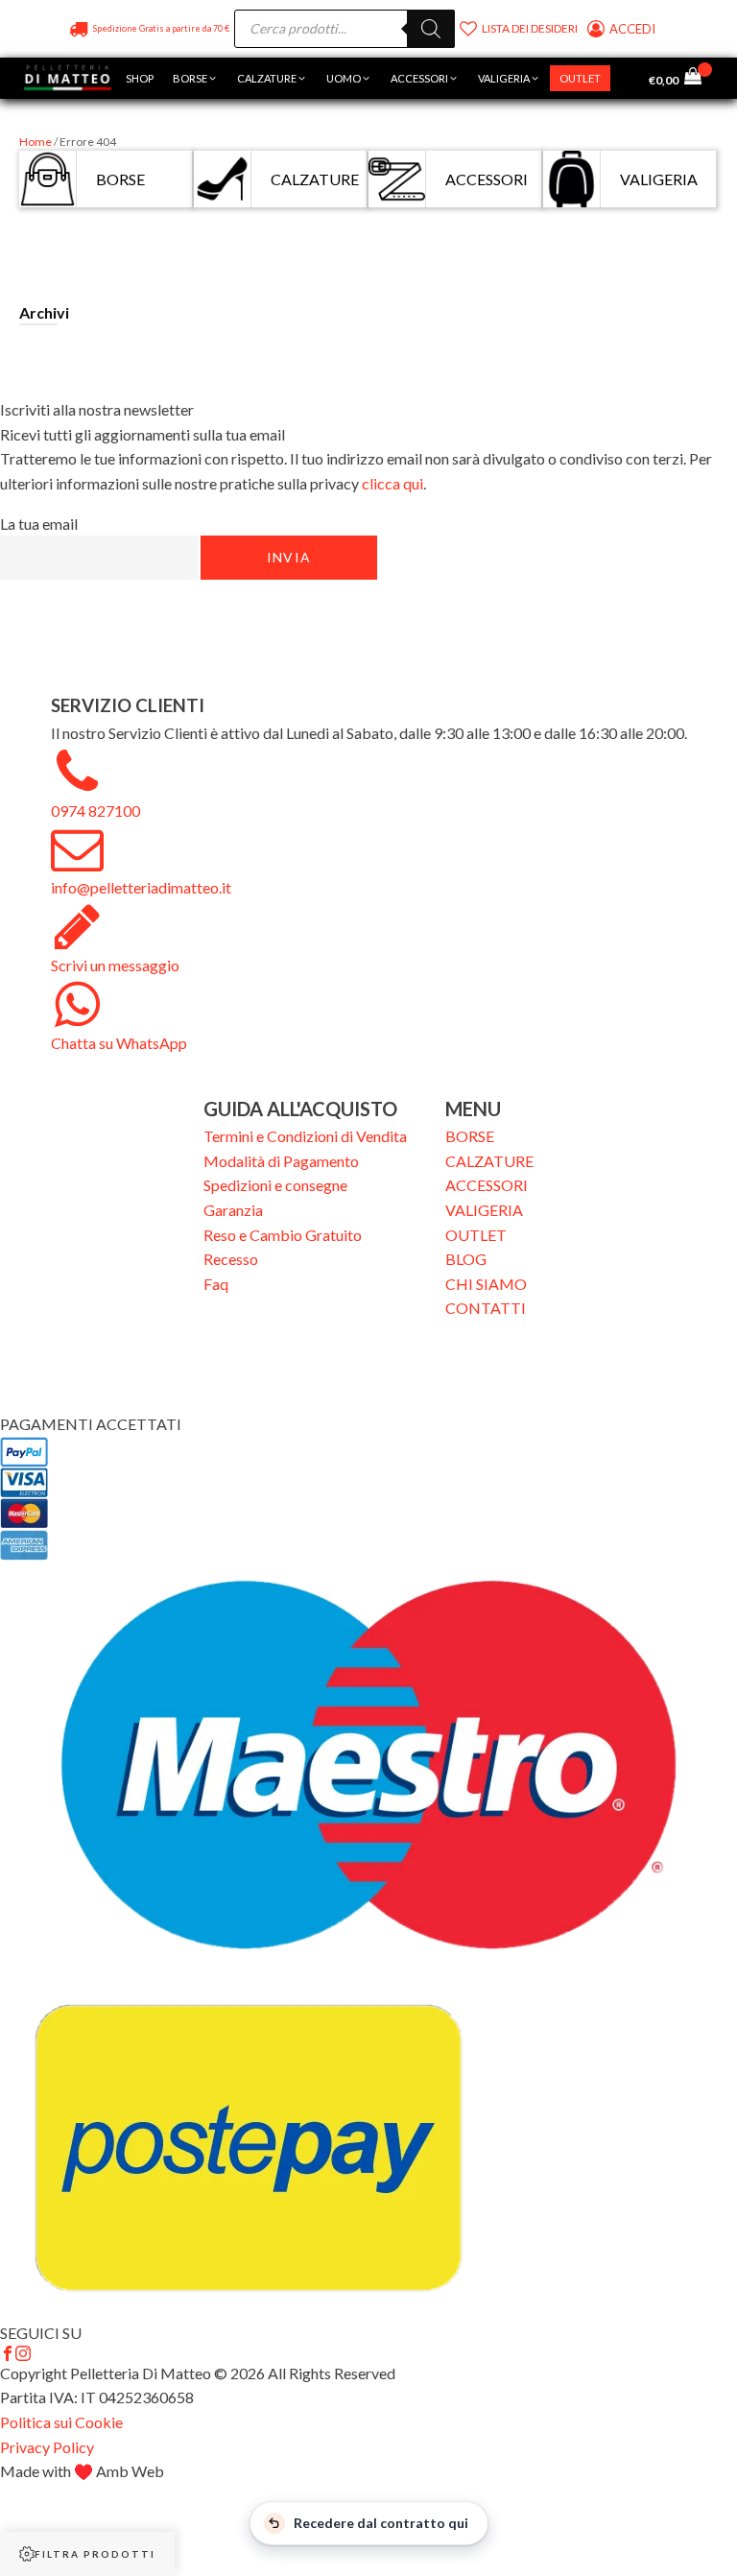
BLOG (466, 1259)
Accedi (634, 29)
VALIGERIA (484, 1210)
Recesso (231, 1259)
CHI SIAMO (486, 1284)
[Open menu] (630, 79)
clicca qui (392, 483)
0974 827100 (95, 811)
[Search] (431, 29)
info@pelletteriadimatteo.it (141, 887)
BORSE (470, 1136)
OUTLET (476, 1235)
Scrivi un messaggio (115, 965)
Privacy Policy (47, 2447)
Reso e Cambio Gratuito (283, 1235)
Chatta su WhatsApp (119, 1043)
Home (36, 142)
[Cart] (698, 78)
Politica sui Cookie (61, 2422)
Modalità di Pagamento (281, 1161)
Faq (216, 1284)
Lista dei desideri (530, 28)
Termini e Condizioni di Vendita (305, 1136)
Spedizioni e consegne (275, 1185)
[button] (195, 79)
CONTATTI (486, 1308)
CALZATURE (489, 1161)
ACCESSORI (487, 1185)
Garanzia (233, 1210)
